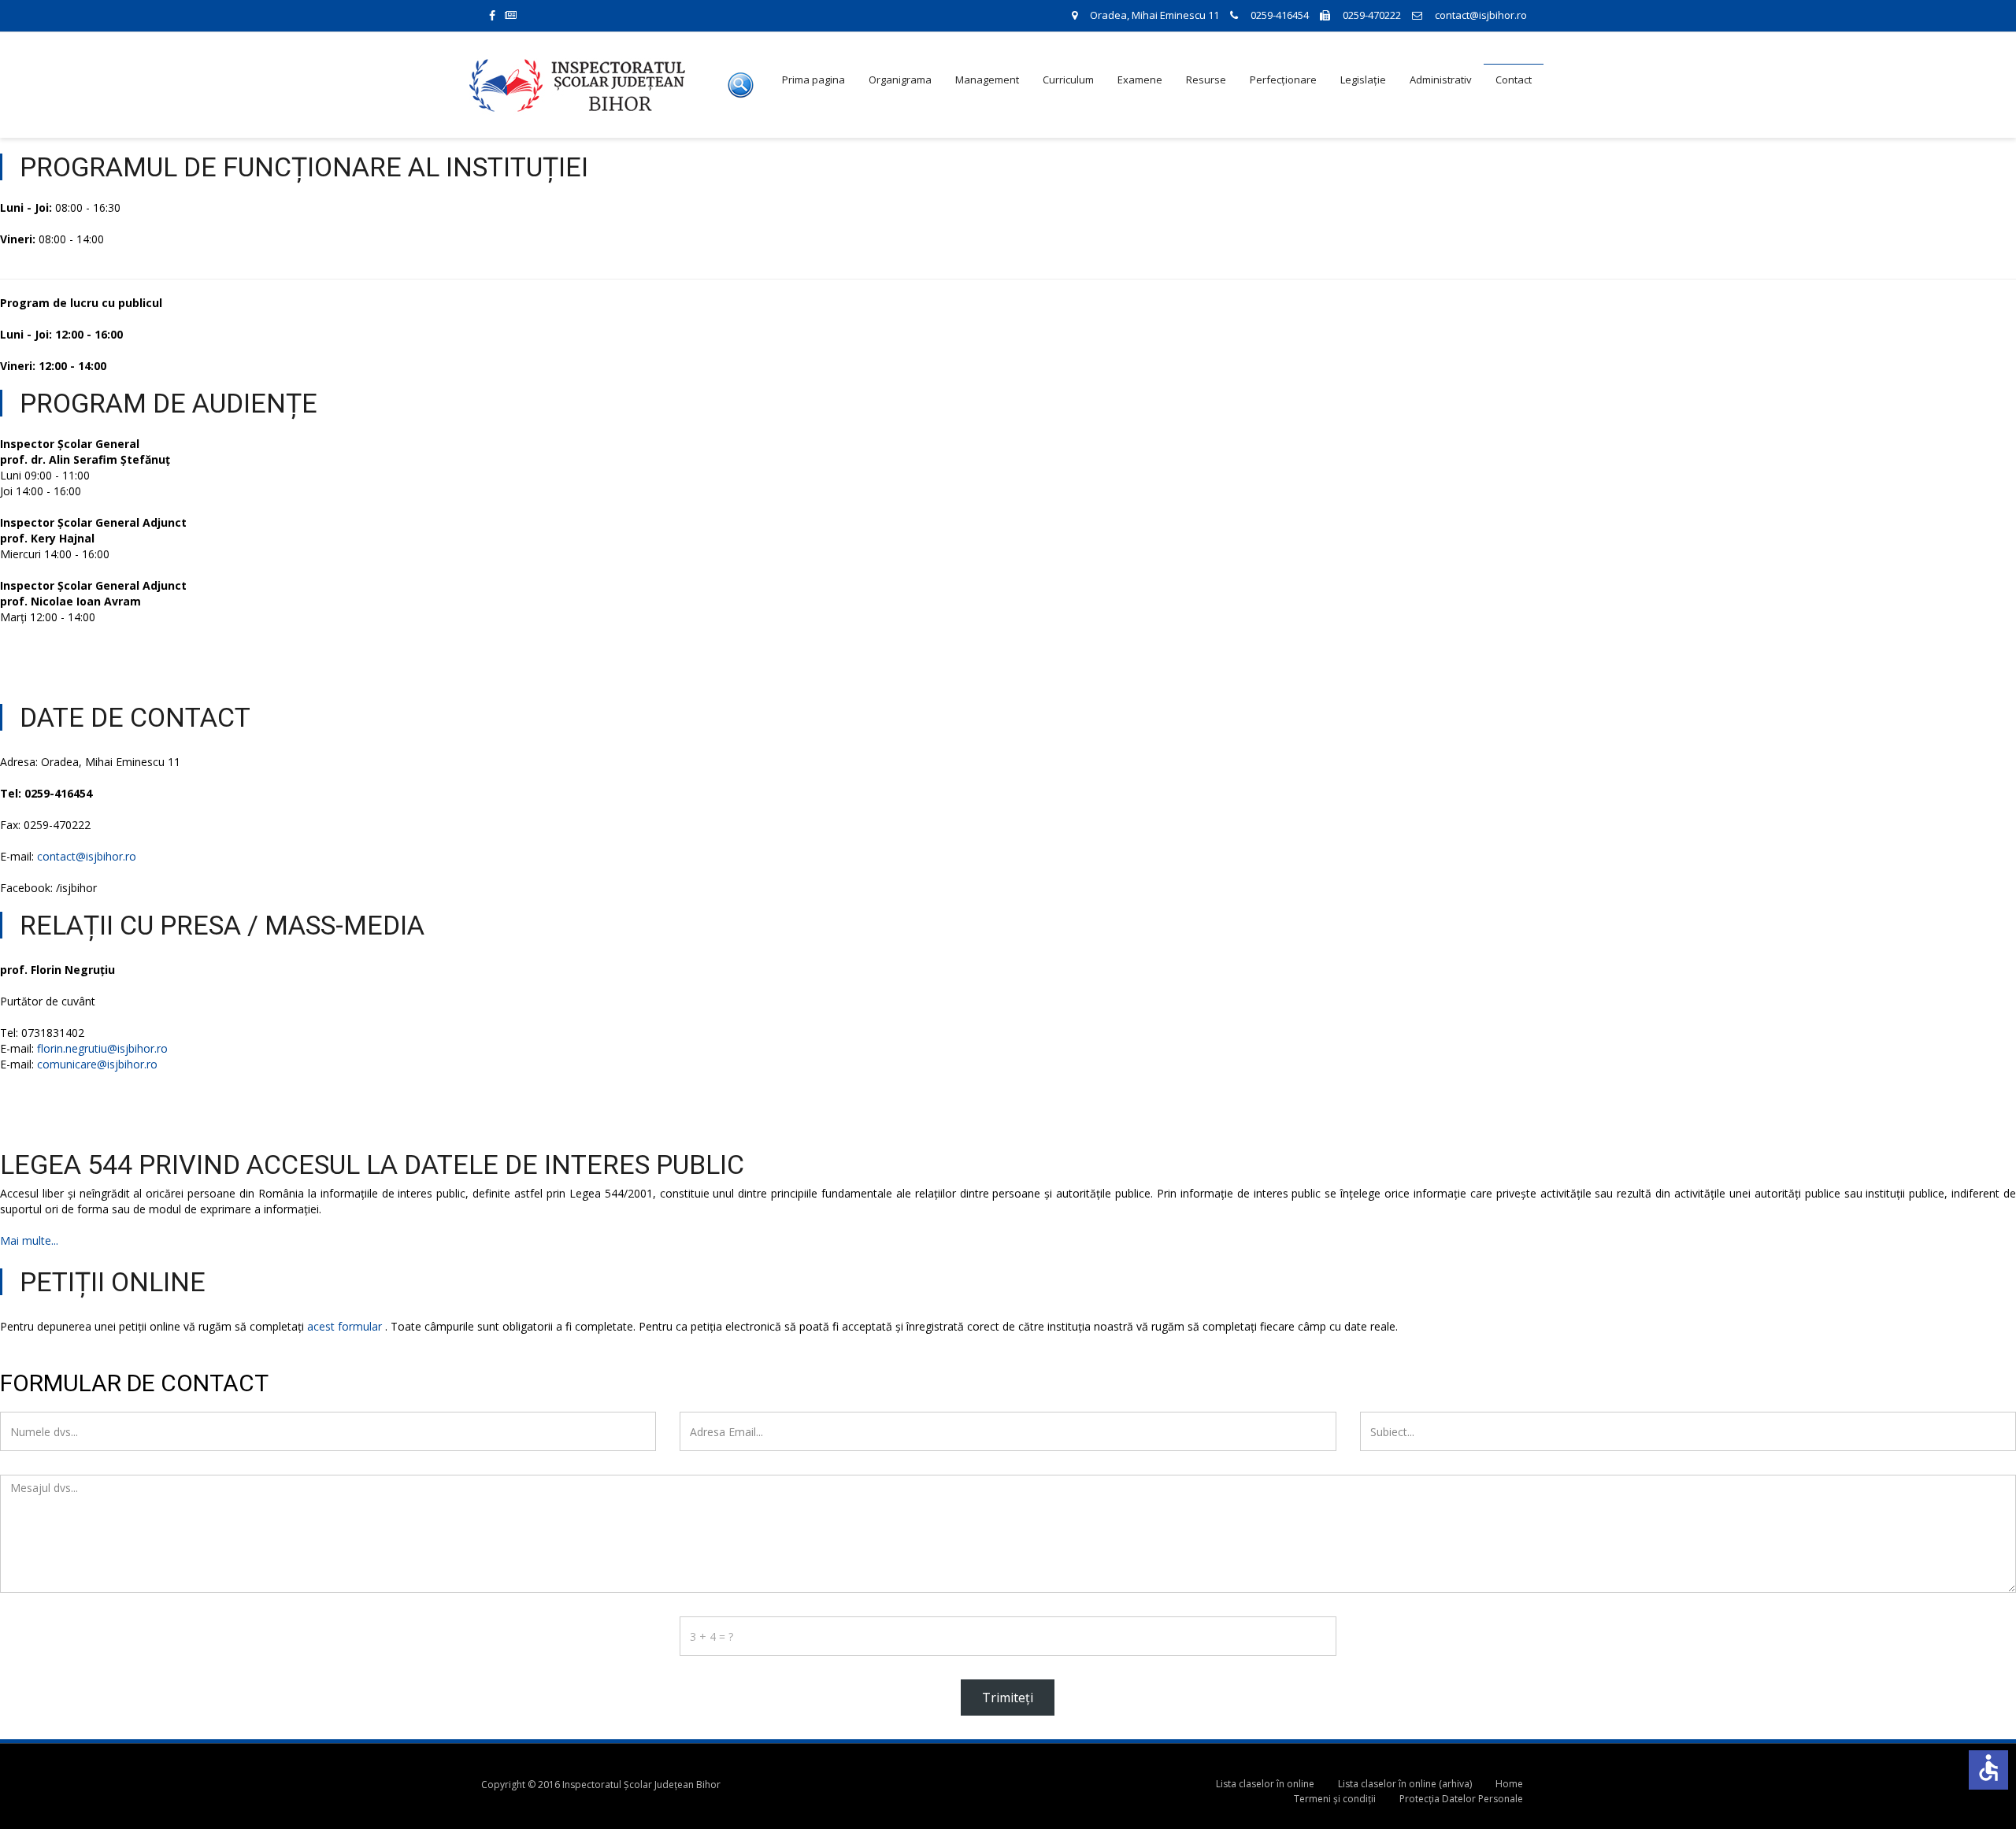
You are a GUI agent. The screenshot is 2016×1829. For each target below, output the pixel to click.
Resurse (1206, 80)
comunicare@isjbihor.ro (97, 1064)
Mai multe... (29, 1240)
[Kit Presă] (520, 15)
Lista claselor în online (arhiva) (1405, 1784)
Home (1509, 1784)
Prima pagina (813, 80)
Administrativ (1441, 80)
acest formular (345, 1326)
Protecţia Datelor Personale (1461, 1799)
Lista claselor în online (1265, 1784)
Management (987, 80)
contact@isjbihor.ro (87, 856)
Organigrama (900, 80)
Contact (1514, 80)
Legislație (1363, 80)
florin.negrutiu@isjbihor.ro (102, 1048)
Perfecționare (1283, 80)
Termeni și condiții (1335, 1799)
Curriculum (1068, 80)
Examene (1140, 80)
